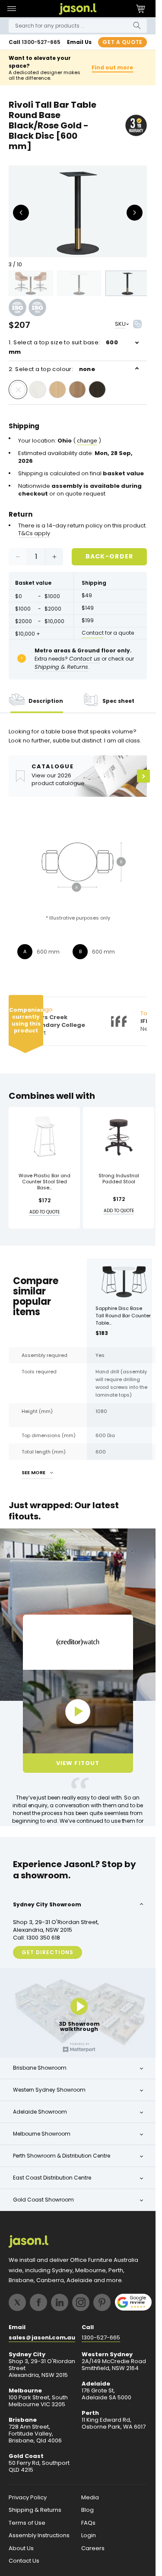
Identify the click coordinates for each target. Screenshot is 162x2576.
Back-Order (110, 556)
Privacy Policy (28, 2498)
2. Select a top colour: (52, 369)
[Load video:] (78, 1712)
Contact (93, 633)
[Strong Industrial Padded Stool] (119, 1137)
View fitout (78, 1763)
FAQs (88, 2523)
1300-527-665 (41, 42)
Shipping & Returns (35, 2510)
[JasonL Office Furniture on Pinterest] (102, 2302)
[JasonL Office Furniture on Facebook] (38, 2302)
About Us (21, 2548)
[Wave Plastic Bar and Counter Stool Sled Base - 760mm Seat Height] (44, 1137)
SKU (120, 324)
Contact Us (24, 2561)
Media (90, 2498)
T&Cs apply (34, 533)
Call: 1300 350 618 (37, 1938)
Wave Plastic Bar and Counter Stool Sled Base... (44, 1182)
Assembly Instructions (39, 2535)
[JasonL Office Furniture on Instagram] (81, 2302)
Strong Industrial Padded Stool (119, 1179)
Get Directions (48, 1952)
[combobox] (78, 26)
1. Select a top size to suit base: (63, 347)
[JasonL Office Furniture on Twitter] (17, 2302)
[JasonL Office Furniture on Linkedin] (60, 2302)
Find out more (112, 67)
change (87, 440)
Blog (87, 2510)
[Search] (137, 26)
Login (89, 2535)
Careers (93, 2548)
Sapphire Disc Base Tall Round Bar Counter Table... (123, 1316)
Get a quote (122, 42)
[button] (11, 9)
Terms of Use (27, 2523)
